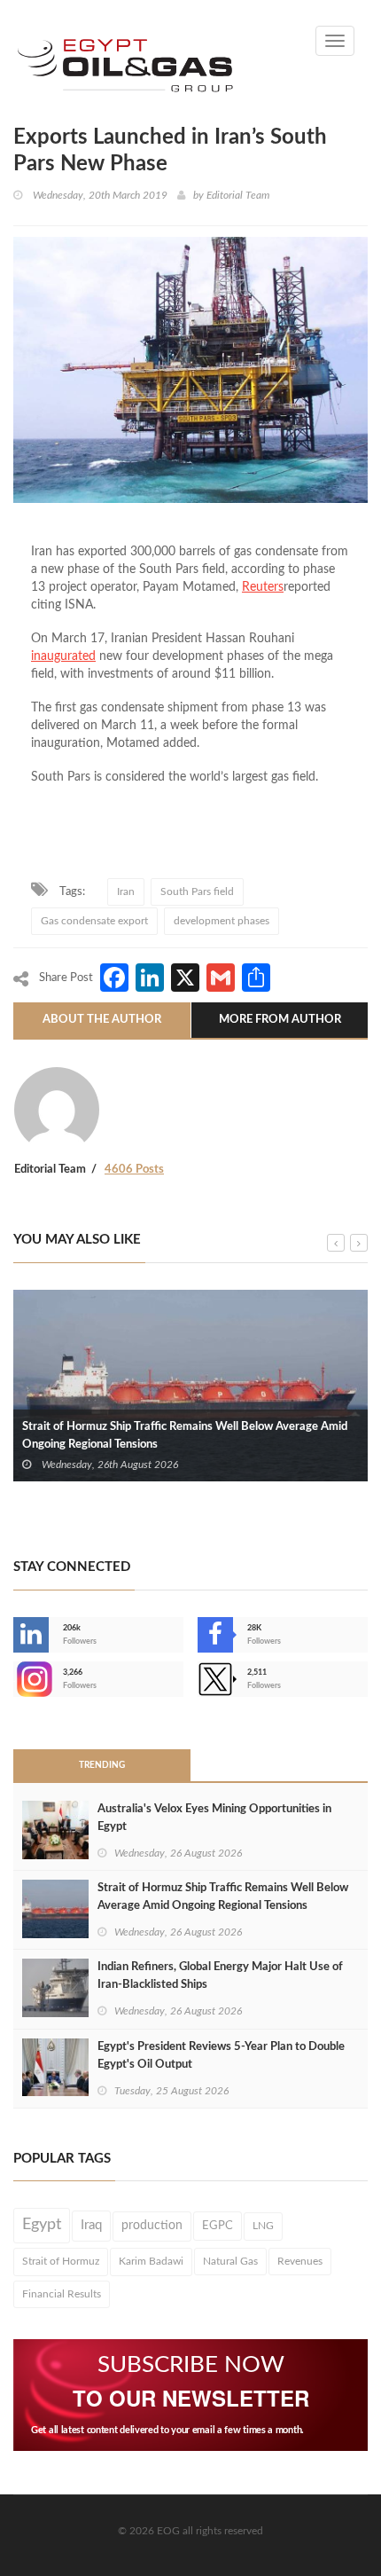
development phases (222, 921)
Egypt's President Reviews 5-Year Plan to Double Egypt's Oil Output (221, 2056)
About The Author (102, 1020)
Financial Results (62, 2294)
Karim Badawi (151, 2261)
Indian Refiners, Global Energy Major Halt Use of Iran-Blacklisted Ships (220, 1976)
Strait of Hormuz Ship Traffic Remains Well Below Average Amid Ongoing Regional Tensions (185, 1436)
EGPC (218, 2226)
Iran (126, 891)
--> (15, 1679)
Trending (102, 1765)
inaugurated (63, 656)
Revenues (300, 2261)
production (152, 2226)
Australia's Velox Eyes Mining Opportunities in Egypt (214, 1818)
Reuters (263, 587)
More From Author (280, 1020)
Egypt (42, 2225)
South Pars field (197, 891)
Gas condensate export (94, 921)
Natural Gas (230, 2261)
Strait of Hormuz (61, 2261)
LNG (263, 2226)
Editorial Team (238, 195)
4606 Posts (134, 1170)
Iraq (91, 2225)
